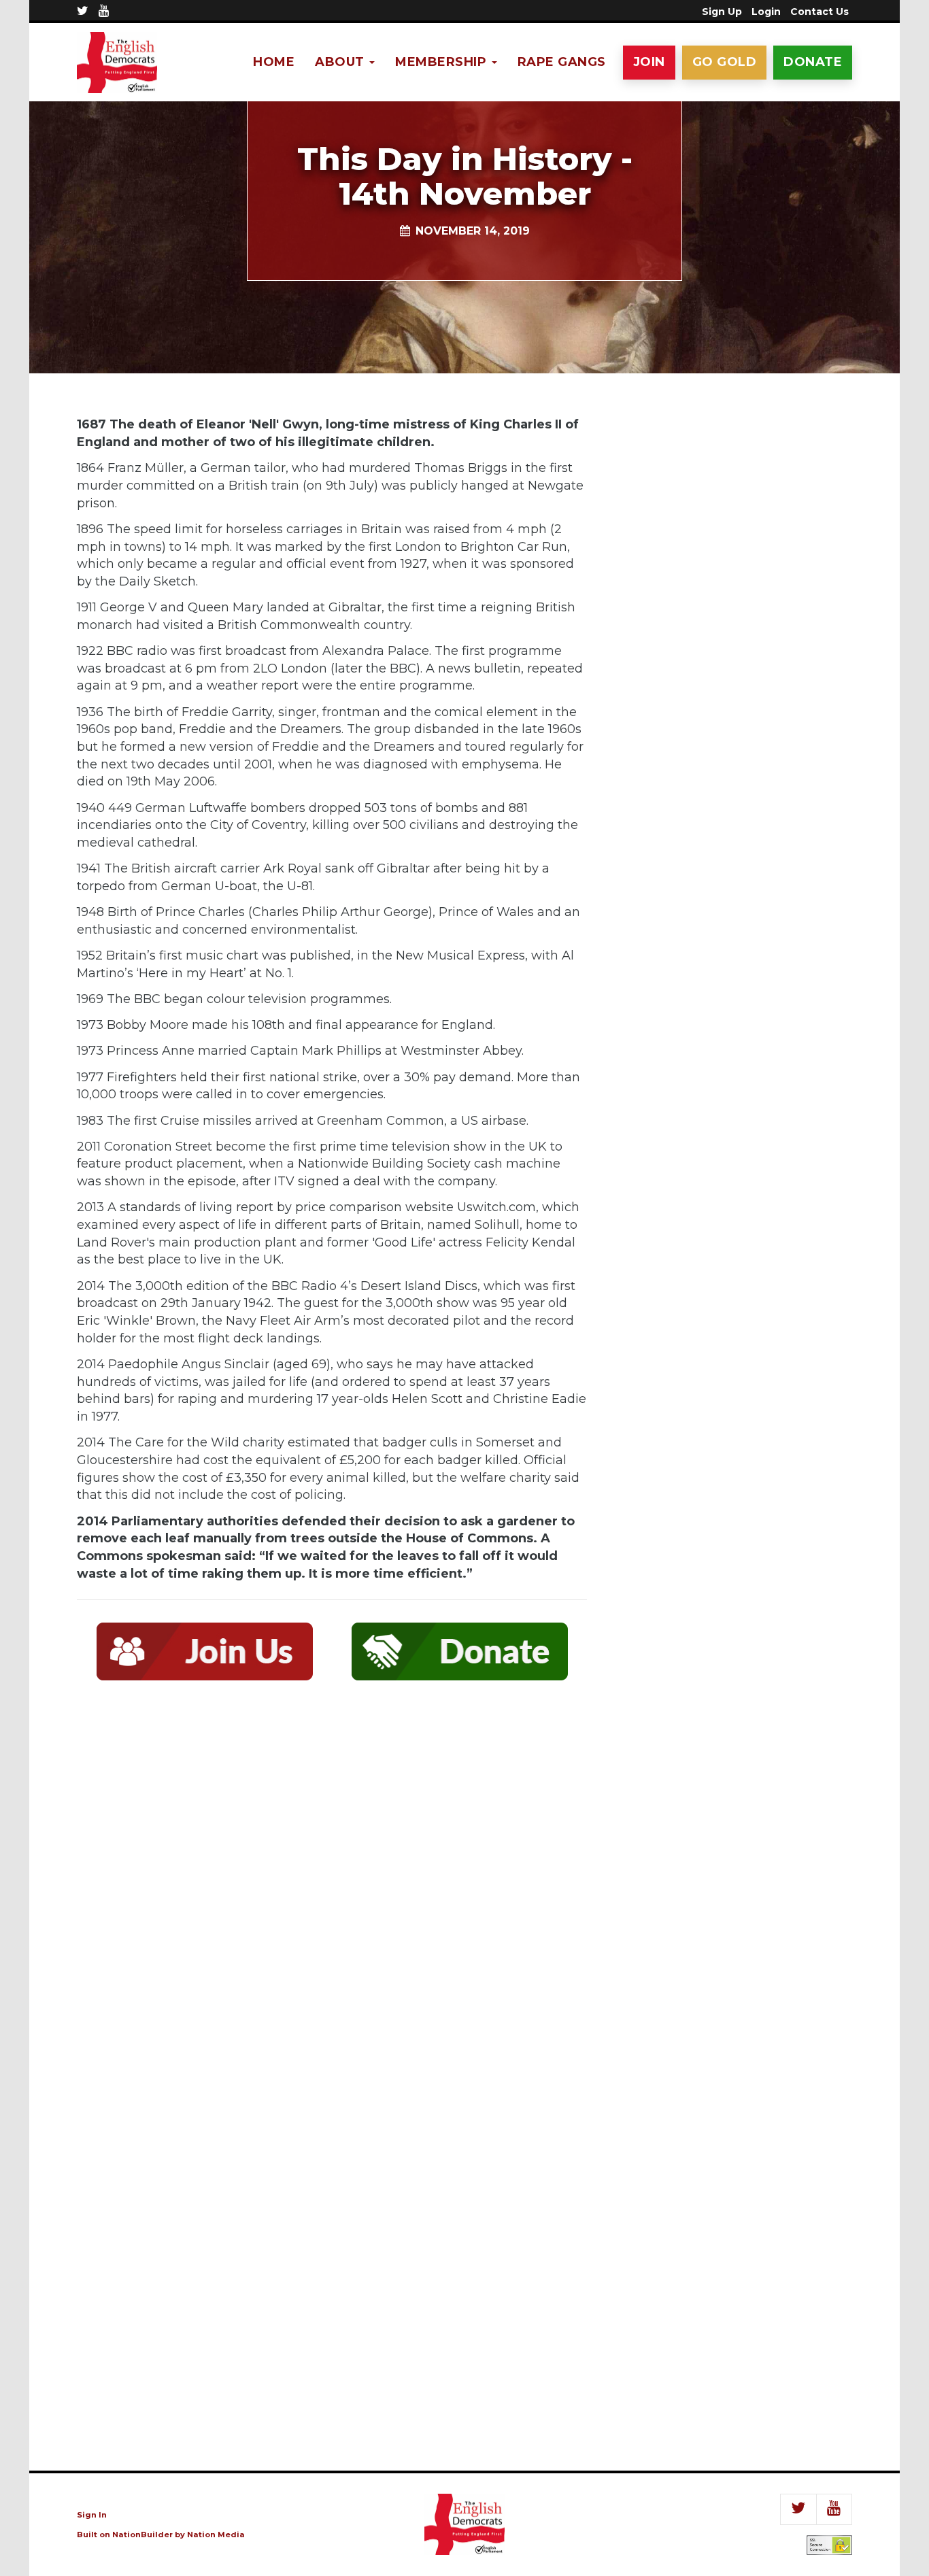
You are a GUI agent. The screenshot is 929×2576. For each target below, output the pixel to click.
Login (766, 12)
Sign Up (722, 12)
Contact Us (820, 12)
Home (274, 62)
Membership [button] (443, 62)
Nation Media (216, 2535)
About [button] (341, 62)
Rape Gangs (562, 62)
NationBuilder (142, 2535)
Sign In (92, 2515)
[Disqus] (332, 1890)
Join (649, 62)
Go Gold (725, 62)
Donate (813, 62)
